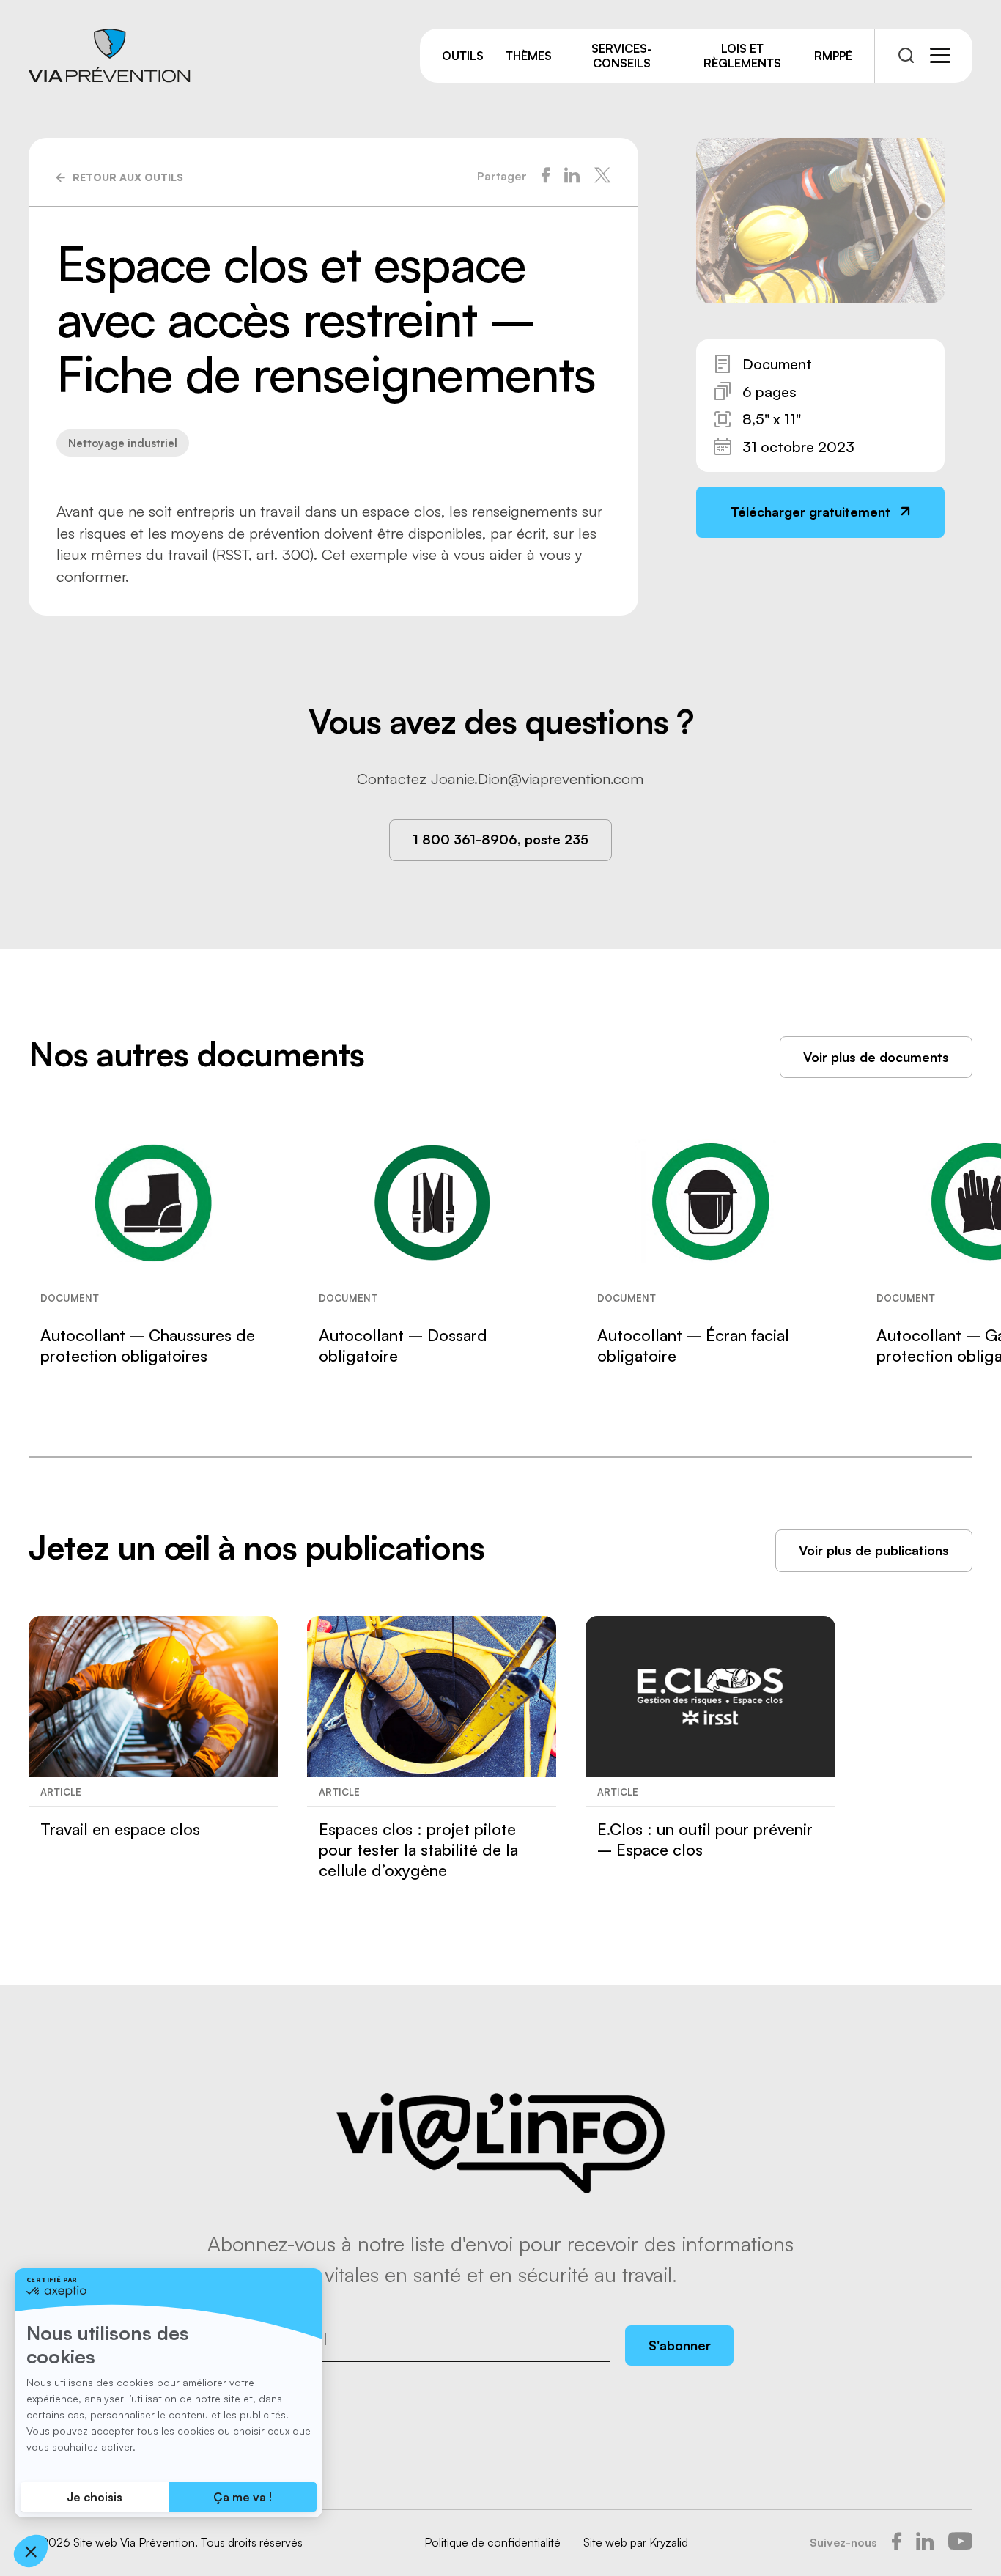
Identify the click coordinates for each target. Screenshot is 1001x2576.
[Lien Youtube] (960, 2543)
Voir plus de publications (874, 1550)
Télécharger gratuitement (810, 512)
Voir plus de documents (876, 1057)
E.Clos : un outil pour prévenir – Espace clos (705, 1839)
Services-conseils (622, 56)
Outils (463, 56)
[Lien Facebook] (897, 2543)
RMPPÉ (833, 56)
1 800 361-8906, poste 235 (500, 839)
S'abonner (680, 2345)
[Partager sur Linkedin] (572, 177)
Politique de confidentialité (492, 2542)
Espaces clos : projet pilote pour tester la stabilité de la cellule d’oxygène (418, 1849)
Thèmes (529, 56)
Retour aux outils (128, 177)
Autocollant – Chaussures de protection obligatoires (148, 1345)
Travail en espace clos (120, 1829)
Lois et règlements (742, 56)
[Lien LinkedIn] (925, 2543)
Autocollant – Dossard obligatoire (403, 1345)
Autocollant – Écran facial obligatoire (693, 1345)
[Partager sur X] (602, 177)
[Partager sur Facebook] (546, 177)
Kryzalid (669, 2542)
